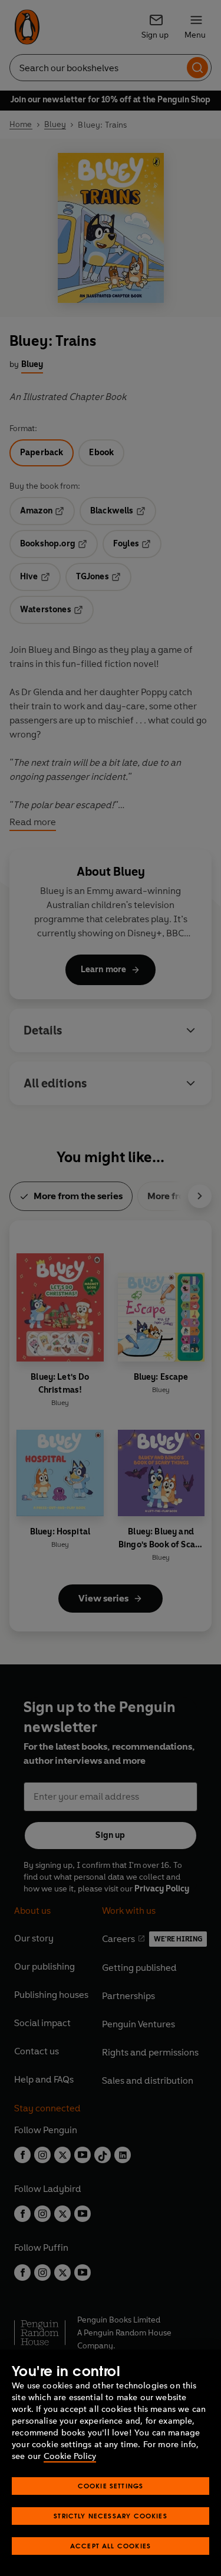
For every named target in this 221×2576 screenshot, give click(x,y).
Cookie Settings (111, 2486)
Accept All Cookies (111, 2546)
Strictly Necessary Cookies (111, 2516)
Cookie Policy (70, 2456)
